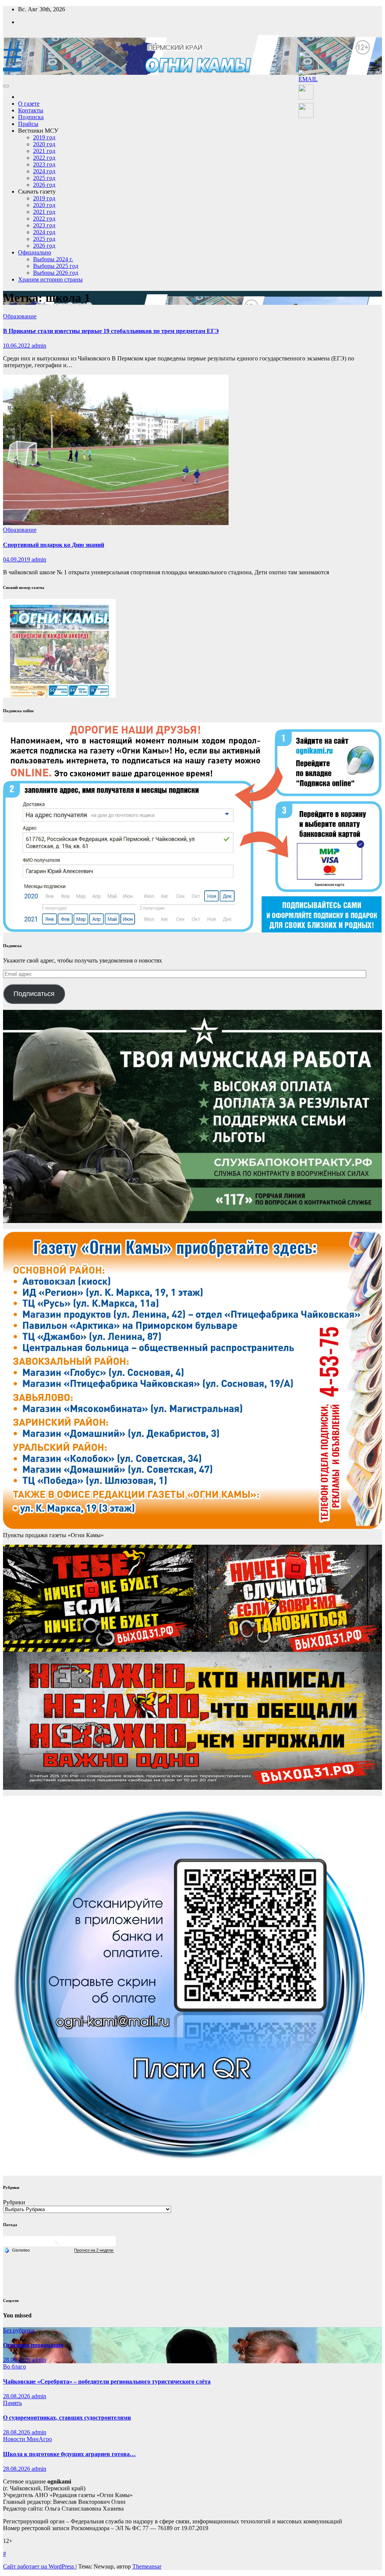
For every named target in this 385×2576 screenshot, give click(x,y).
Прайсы (28, 124)
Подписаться (34, 994)
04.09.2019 (17, 559)
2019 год (44, 137)
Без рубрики (19, 2330)
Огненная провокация (33, 2345)
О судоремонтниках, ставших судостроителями (67, 2418)
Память (12, 2403)
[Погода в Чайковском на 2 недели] (94, 2250)
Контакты (31, 110)
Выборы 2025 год (56, 266)
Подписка (31, 117)
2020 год (44, 144)
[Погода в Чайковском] (59, 2244)
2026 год (44, 185)
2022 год (44, 158)
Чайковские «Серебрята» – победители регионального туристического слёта (107, 2382)
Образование (20, 316)
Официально (35, 252)
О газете (29, 104)
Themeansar (147, 2566)
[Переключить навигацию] (6, 86)
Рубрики (14, 2202)
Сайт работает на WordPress (39, 2566)
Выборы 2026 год (56, 273)
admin (39, 346)
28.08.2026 (17, 2360)
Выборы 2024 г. (53, 259)
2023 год (44, 164)
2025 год (44, 178)
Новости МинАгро (27, 2439)
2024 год (44, 171)
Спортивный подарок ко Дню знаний (54, 545)
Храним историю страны (50, 279)
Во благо (14, 2366)
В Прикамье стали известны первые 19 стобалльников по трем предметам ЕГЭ (111, 331)
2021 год (44, 151)
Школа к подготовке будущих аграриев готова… (69, 2454)
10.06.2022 (17, 346)
